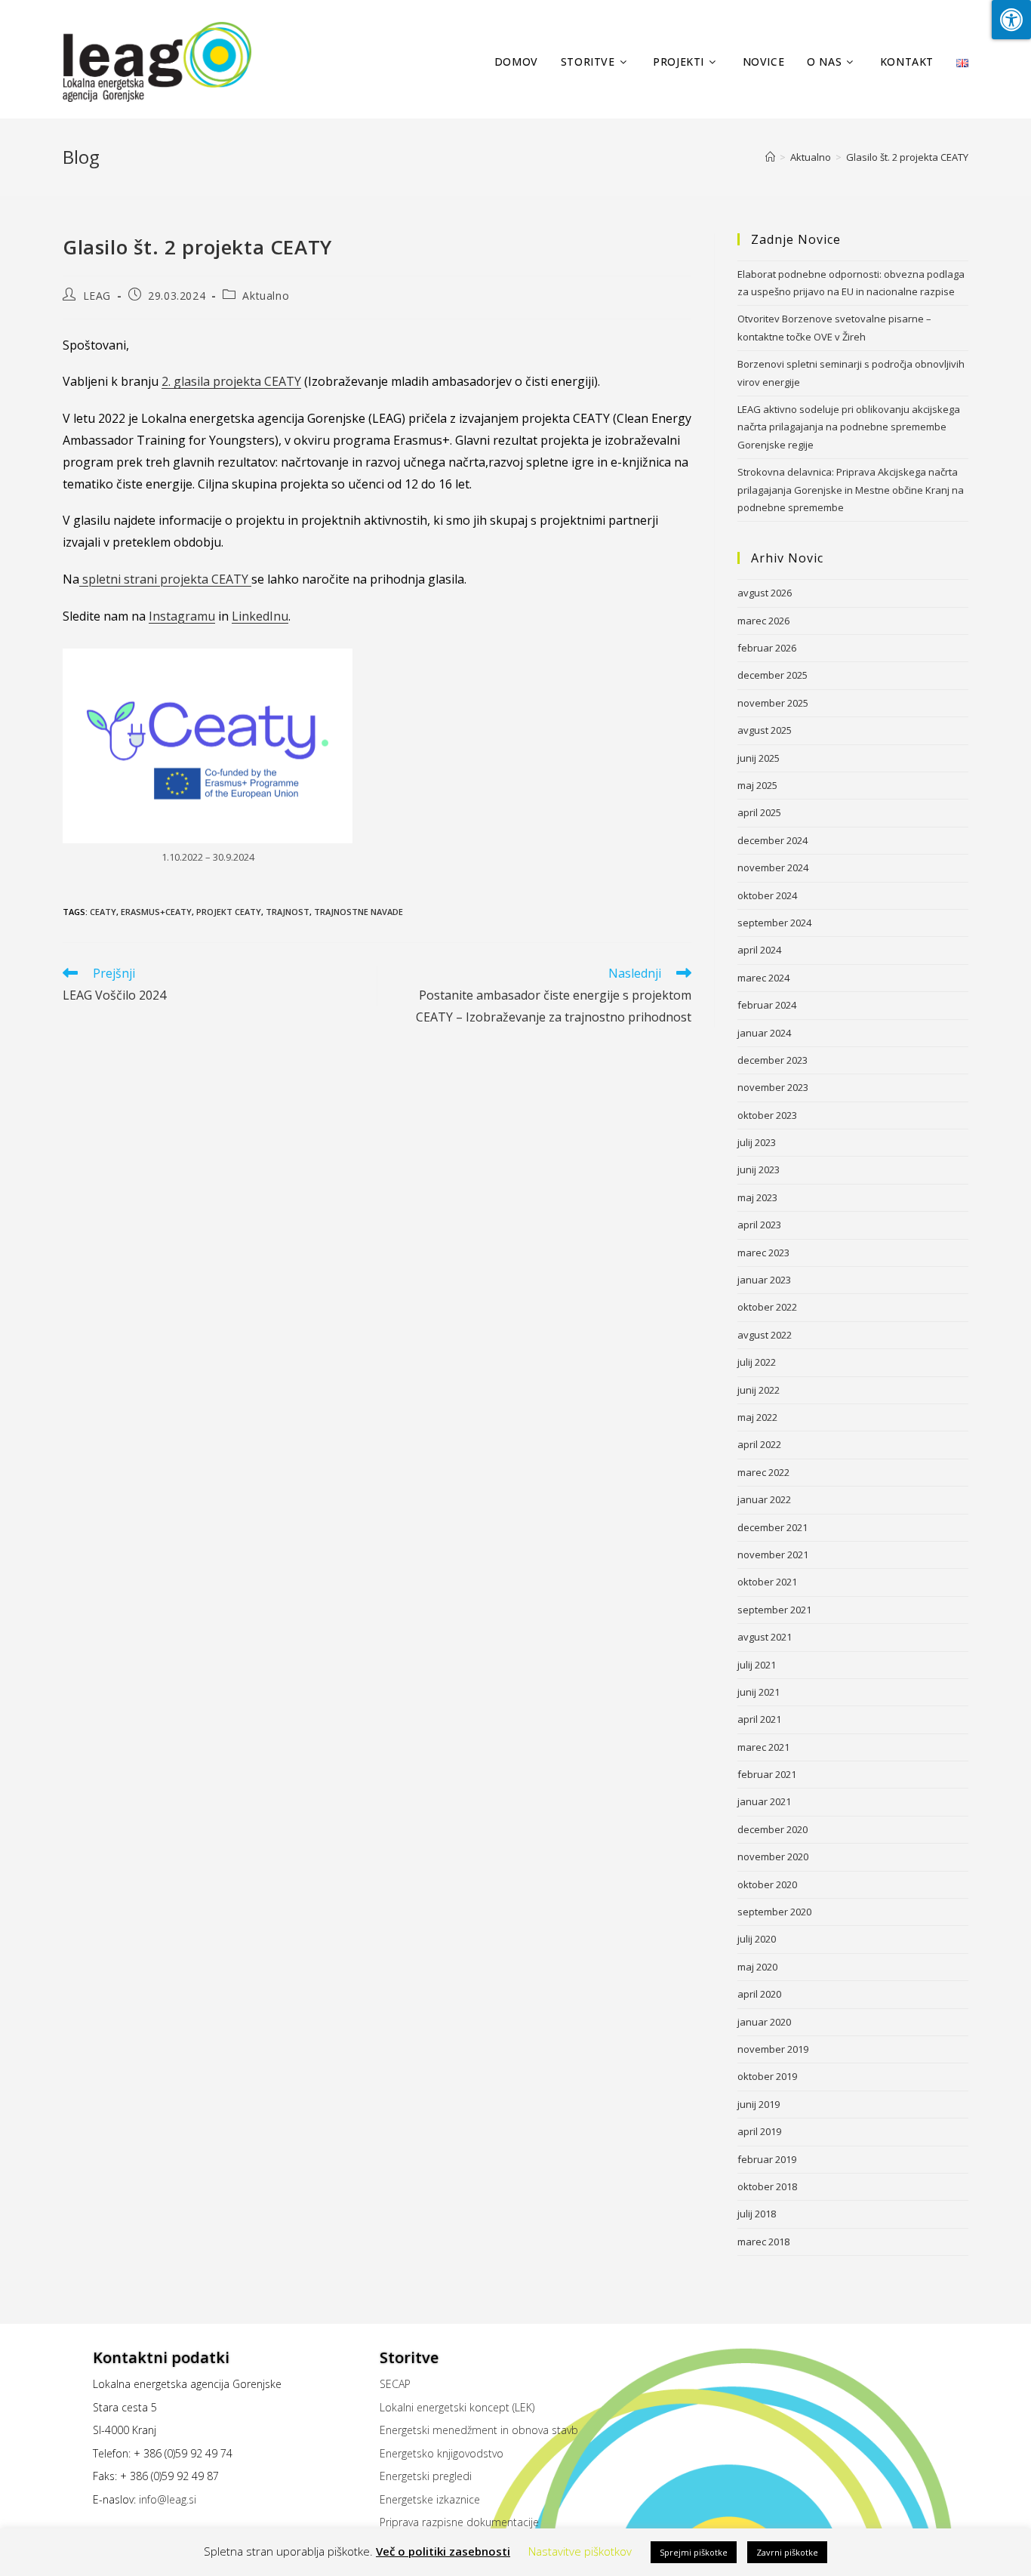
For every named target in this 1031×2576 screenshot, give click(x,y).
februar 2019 (767, 2159)
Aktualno (266, 296)
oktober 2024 (767, 895)
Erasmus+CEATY (156, 912)
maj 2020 (757, 1967)
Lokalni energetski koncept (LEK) (457, 2407)
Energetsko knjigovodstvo (442, 2453)
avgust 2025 (765, 730)
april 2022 (759, 1444)
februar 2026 (767, 648)
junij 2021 (759, 1692)
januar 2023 (764, 1280)
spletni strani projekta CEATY (165, 579)
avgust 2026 (765, 593)
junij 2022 (759, 1390)
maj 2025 (757, 785)
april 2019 (759, 2131)
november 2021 (773, 1555)
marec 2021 (763, 1747)
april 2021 (759, 1719)
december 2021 (772, 1527)
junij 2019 (759, 2104)
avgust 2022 (765, 1335)
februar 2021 (767, 1774)
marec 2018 (763, 2242)
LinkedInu (260, 616)
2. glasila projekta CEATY (231, 381)
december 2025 (772, 675)
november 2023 (773, 1087)
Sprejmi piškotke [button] (694, 2552)
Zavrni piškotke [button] (787, 2552)
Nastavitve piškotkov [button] (580, 2551)
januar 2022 (764, 1499)
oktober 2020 (767, 1884)
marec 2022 (763, 1472)
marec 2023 (763, 1253)
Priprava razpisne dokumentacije (459, 2522)
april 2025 (759, 812)
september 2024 (774, 923)
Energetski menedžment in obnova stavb (479, 2430)
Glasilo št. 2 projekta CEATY (907, 157)
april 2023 (759, 1225)
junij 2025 (759, 758)
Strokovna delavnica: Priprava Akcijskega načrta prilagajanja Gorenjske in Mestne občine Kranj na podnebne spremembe (851, 490)
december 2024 (772, 840)
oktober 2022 (767, 1307)
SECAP (395, 2384)
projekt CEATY (229, 912)
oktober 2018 (767, 2186)
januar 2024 (764, 1033)
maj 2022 (757, 1417)
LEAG (97, 296)
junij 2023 (759, 1169)
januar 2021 (764, 1801)
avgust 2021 (765, 1637)
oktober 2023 (767, 1115)
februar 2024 (767, 1005)
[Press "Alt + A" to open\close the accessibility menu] (1011, 20)
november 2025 (773, 703)
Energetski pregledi (426, 2476)
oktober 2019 (767, 2076)
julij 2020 (757, 1939)
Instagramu (182, 616)
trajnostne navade (359, 912)
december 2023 (772, 1060)
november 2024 (773, 867)
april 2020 (759, 1994)
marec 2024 (763, 978)
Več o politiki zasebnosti (443, 2551)
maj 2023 (757, 1197)
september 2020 (774, 1912)
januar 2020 (764, 2022)
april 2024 (759, 950)
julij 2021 (757, 1665)
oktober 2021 (767, 1582)
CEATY (103, 912)
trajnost (288, 912)
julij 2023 (757, 1142)
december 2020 (772, 1829)
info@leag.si (168, 2499)
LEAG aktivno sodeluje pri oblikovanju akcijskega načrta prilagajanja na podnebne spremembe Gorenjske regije (849, 427)
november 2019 (773, 2049)
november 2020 (773, 1857)
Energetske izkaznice (430, 2499)
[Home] (770, 157)
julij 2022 (757, 1362)
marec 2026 (763, 621)
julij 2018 (757, 2214)
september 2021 (774, 1610)
